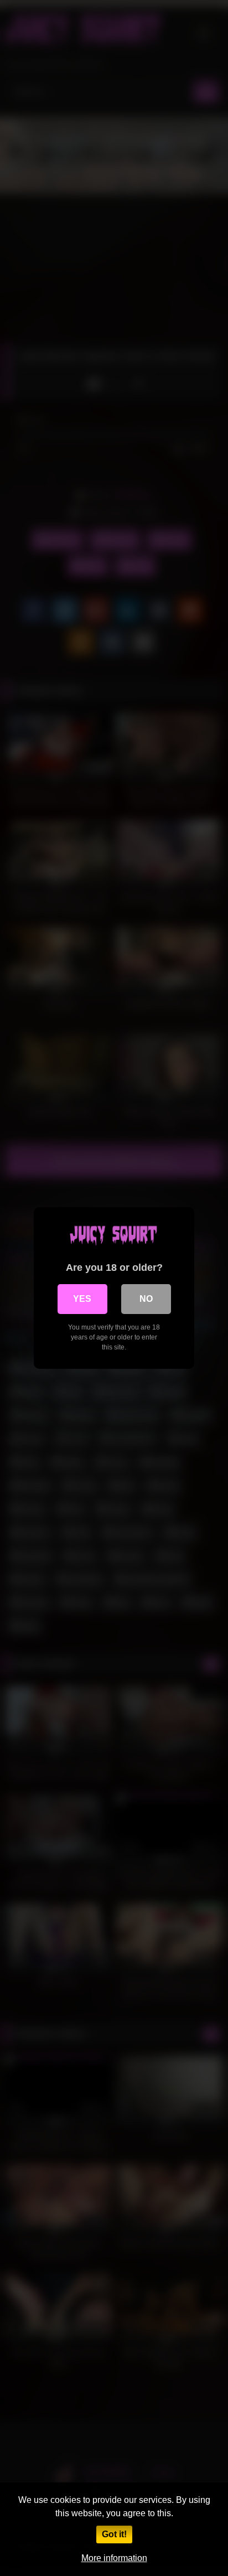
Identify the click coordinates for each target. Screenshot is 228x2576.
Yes (82, 1299)
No (146, 1299)
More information (114, 2558)
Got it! (114, 2534)
